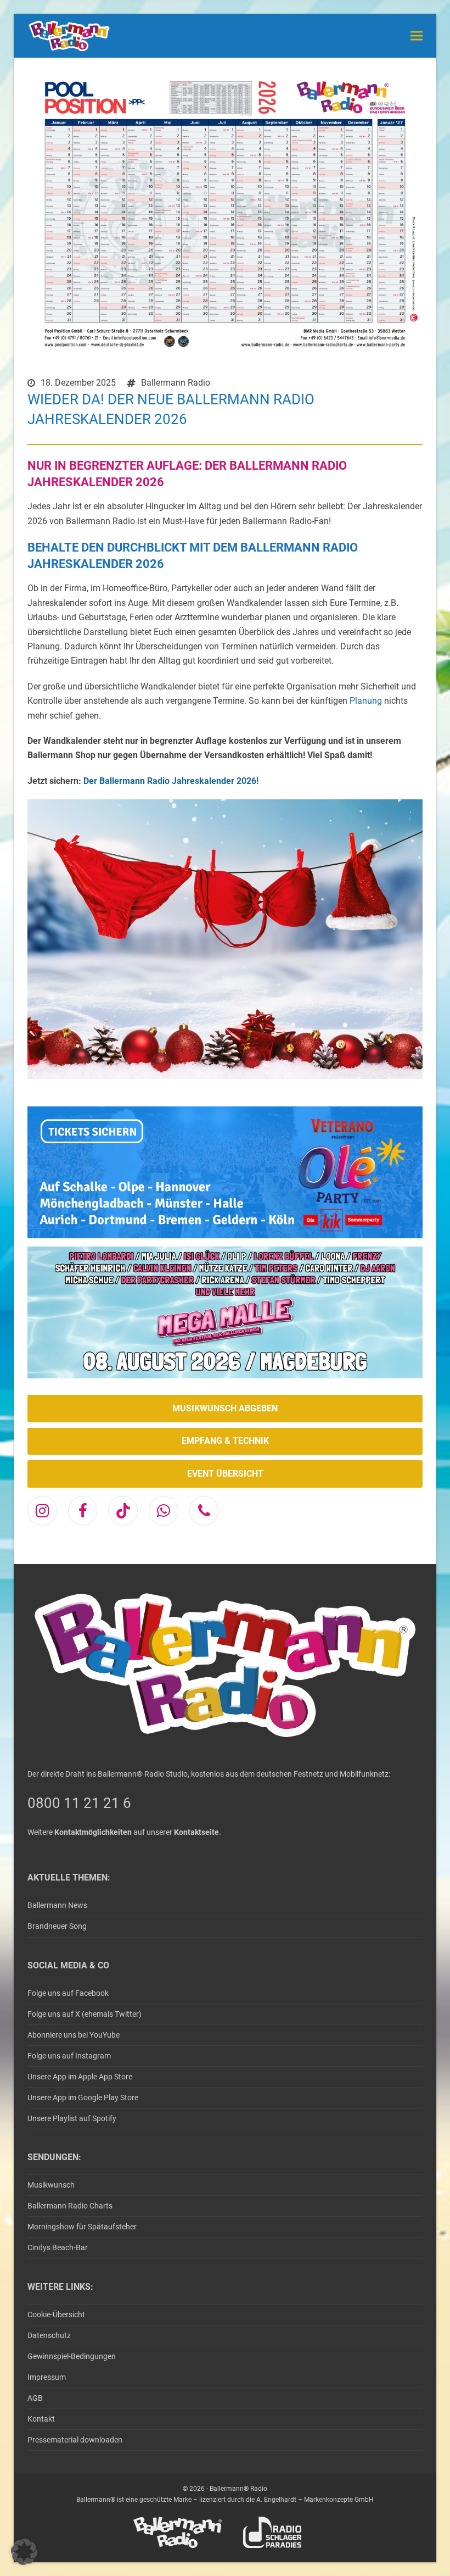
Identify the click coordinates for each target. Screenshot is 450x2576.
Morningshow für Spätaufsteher (82, 2227)
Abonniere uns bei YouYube (74, 2035)
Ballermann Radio (176, 383)
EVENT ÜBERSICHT (225, 1474)
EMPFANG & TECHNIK (225, 1441)
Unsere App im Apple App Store (80, 2077)
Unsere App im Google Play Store (83, 2097)
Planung (366, 701)
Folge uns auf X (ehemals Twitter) (85, 2014)
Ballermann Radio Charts (70, 2206)
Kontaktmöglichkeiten (93, 1832)
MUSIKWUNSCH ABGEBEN (225, 1408)
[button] (417, 35)
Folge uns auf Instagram (69, 2056)
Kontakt (41, 2419)
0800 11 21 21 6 (79, 1803)
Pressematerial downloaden (75, 2440)
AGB (35, 2398)
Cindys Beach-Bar (58, 2247)
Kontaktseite (196, 1832)
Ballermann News (57, 1905)
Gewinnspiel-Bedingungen (72, 2356)
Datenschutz (49, 2335)
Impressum (47, 2377)
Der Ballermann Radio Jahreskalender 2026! (171, 781)
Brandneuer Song (57, 1926)
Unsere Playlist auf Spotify (72, 2118)
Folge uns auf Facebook (68, 1993)
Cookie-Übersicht (56, 2314)
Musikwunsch (51, 2185)
